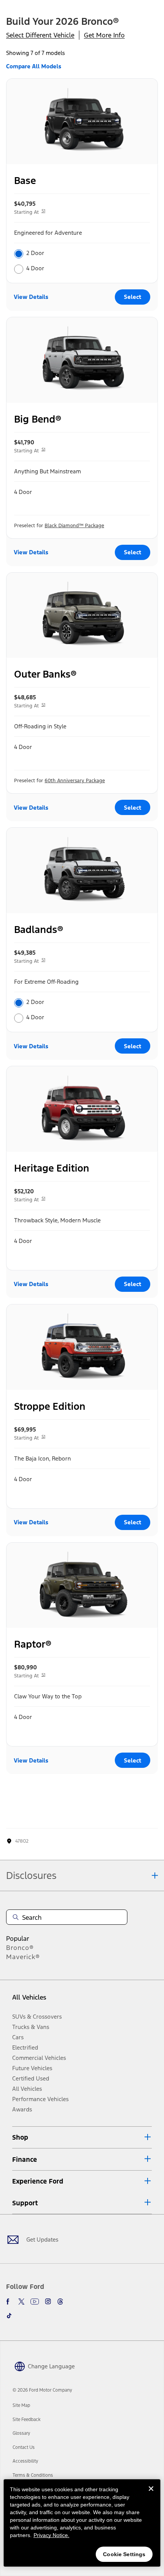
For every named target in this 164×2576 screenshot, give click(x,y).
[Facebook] (9, 2302)
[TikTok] (9, 2316)
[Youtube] (35, 2302)
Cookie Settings (124, 2554)
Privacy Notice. (51, 2535)
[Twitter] (21, 2302)
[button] (82, 2137)
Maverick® (23, 1957)
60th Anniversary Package (75, 781)
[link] (21, 2405)
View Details (31, 297)
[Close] (151, 2495)
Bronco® (20, 1948)
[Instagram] (48, 2302)
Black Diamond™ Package (74, 526)
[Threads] (60, 2302)
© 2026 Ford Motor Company (42, 2390)
